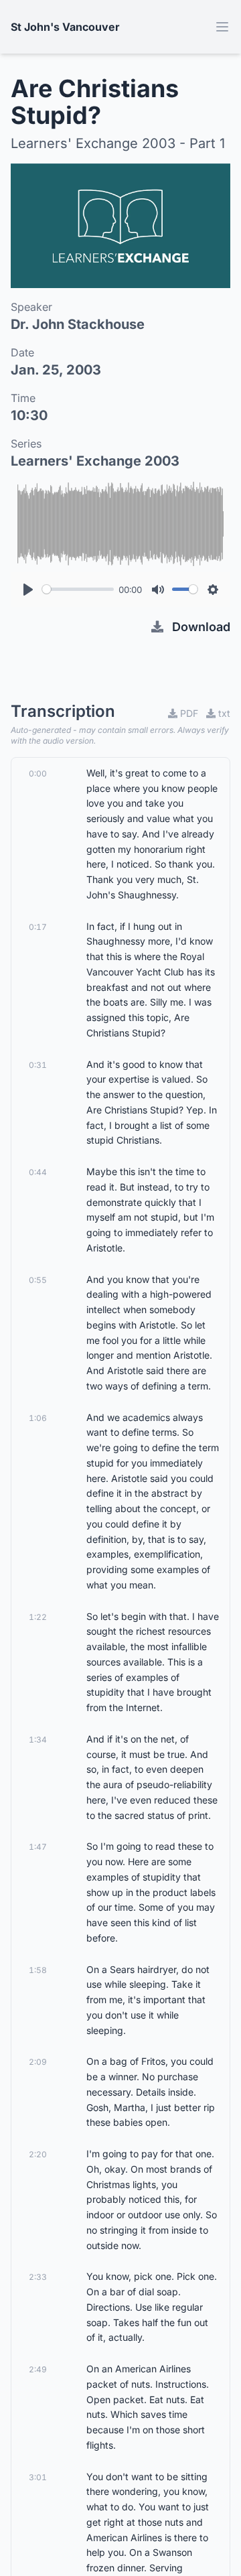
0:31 (38, 1065)
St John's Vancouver (65, 27)
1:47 (38, 1847)
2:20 (38, 2154)
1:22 (38, 1617)
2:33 (38, 2277)
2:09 (38, 2062)
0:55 (38, 1280)
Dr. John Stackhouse (78, 324)
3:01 (38, 2477)
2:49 (38, 2369)
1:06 (38, 1418)
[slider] (78, 589)
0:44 (38, 1172)
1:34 (38, 1740)
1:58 (38, 1970)
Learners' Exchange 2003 (95, 461)
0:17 (38, 927)
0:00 (38, 773)
